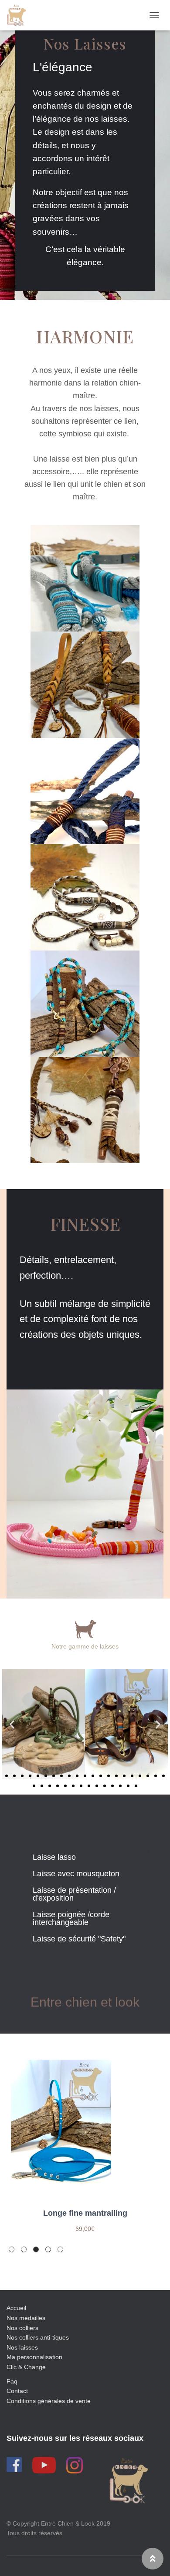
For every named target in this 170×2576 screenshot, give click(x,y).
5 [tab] (60, 2249)
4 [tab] (48, 2249)
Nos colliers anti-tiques (38, 2337)
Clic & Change (26, 2367)
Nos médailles (26, 2318)
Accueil (16, 2308)
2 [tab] (24, 2249)
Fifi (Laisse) (85, 2213)
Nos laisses (22, 2347)
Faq (12, 2381)
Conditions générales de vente (49, 2401)
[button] (7, 1776)
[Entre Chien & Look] (20, 15)
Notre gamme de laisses (85, 1646)
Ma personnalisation (34, 2357)
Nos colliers (22, 2328)
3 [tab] (36, 2249)
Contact (17, 2391)
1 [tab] (12, 2249)
